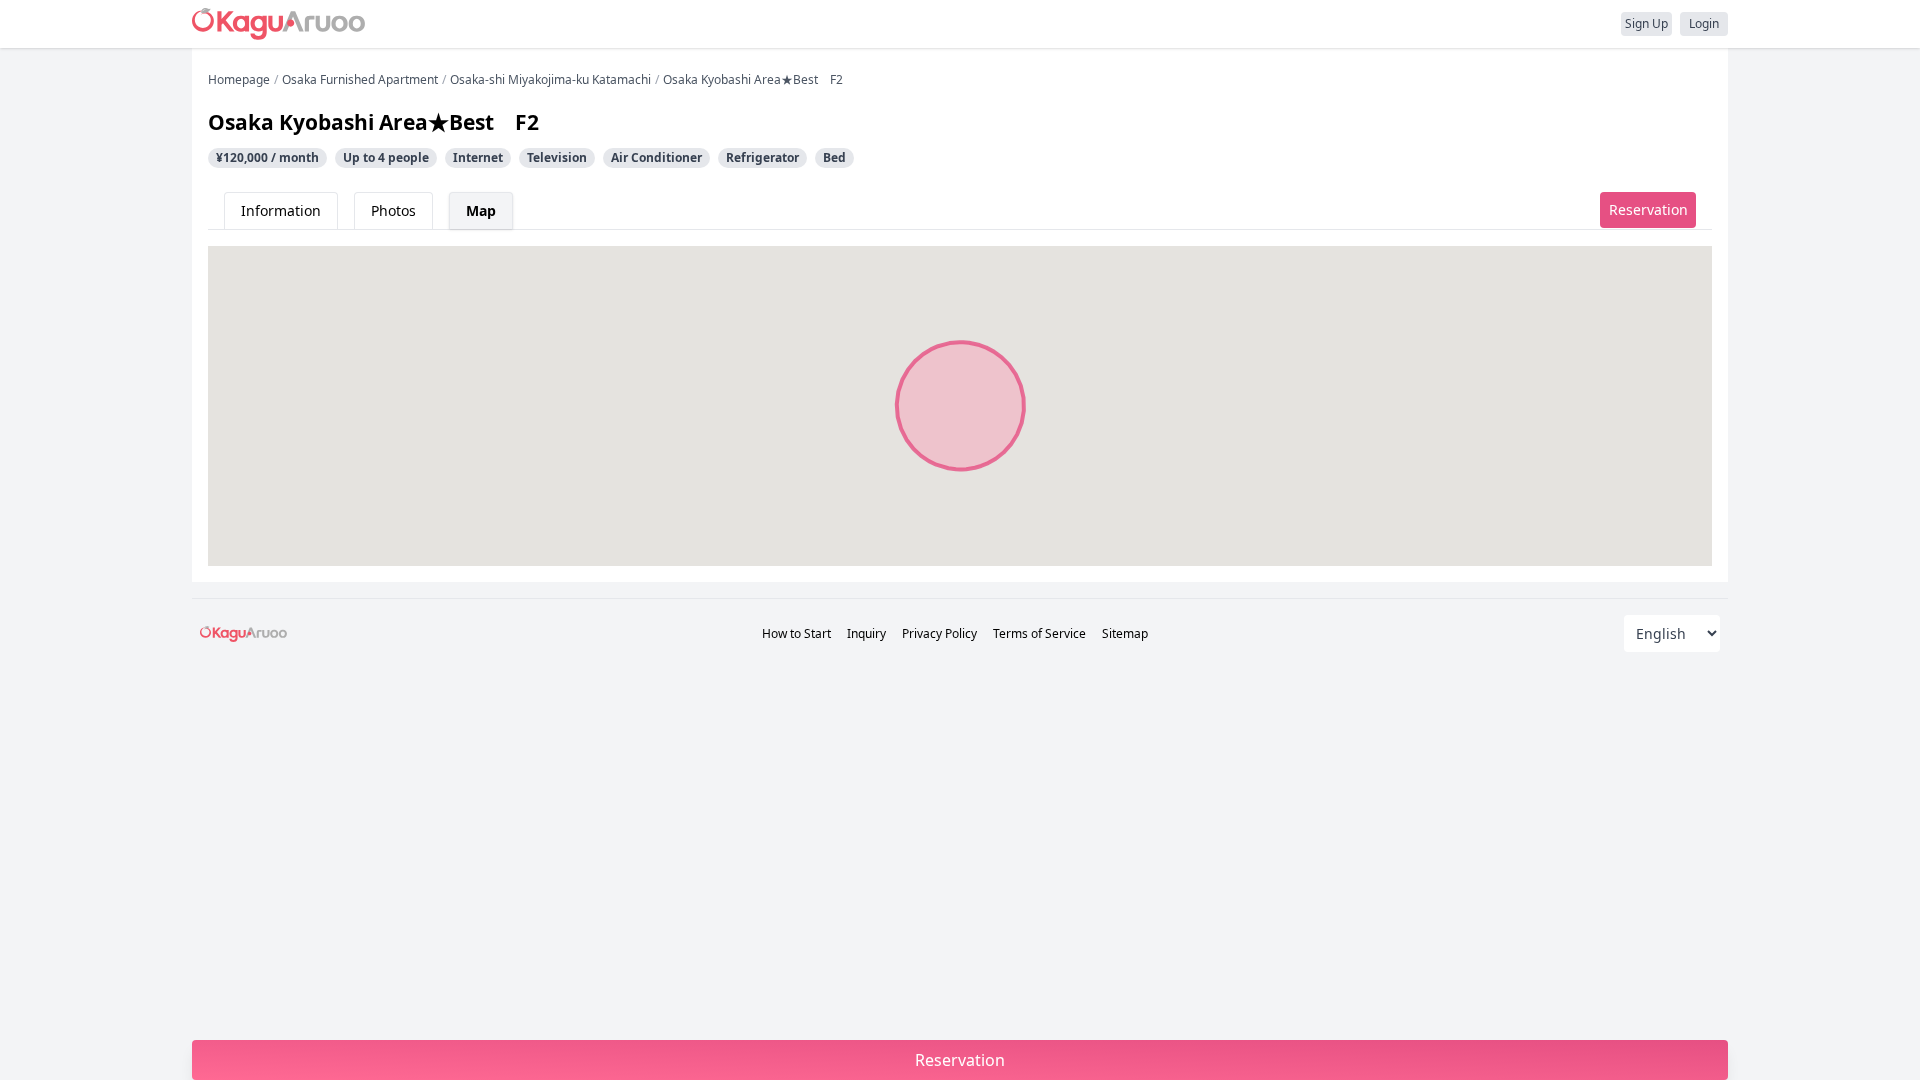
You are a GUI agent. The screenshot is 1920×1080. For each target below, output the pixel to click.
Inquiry (866, 633)
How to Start (796, 633)
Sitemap (1125, 633)
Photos (393, 210)
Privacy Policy (939, 633)
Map (481, 210)
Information (281, 210)
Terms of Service (1039, 633)
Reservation (1648, 209)
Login (1704, 23)
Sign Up (1646, 23)
